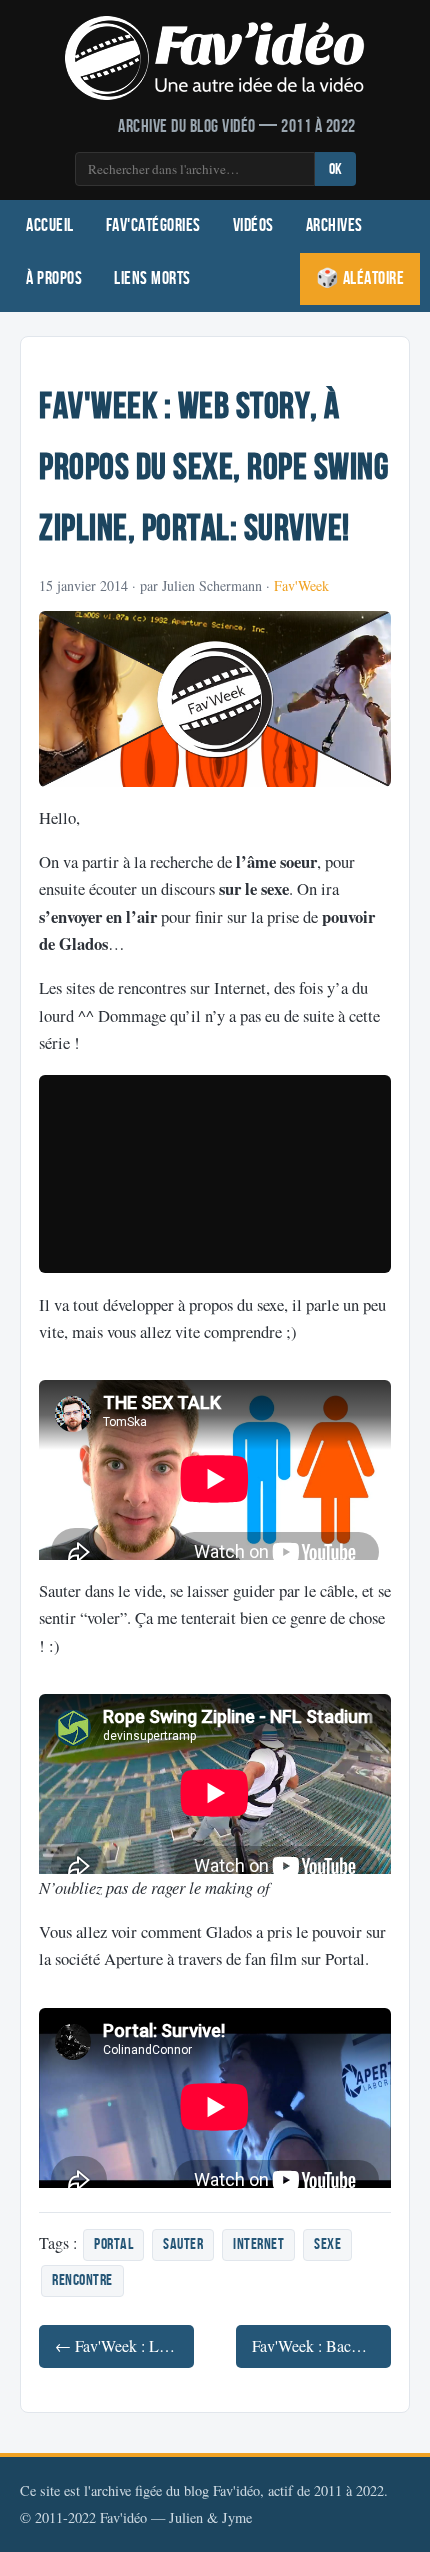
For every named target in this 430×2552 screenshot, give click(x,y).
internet (258, 2244)
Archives (334, 225)
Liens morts (152, 278)
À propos (54, 278)
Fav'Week (301, 585)
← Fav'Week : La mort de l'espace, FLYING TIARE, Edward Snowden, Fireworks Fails (124, 2345)
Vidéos (253, 225)
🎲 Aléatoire (360, 278)
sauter (183, 2244)
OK (335, 169)
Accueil (50, 225)
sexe (327, 2244)
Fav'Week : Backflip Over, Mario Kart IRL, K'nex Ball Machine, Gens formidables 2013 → (321, 2345)
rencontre (82, 2280)
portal (113, 2244)
